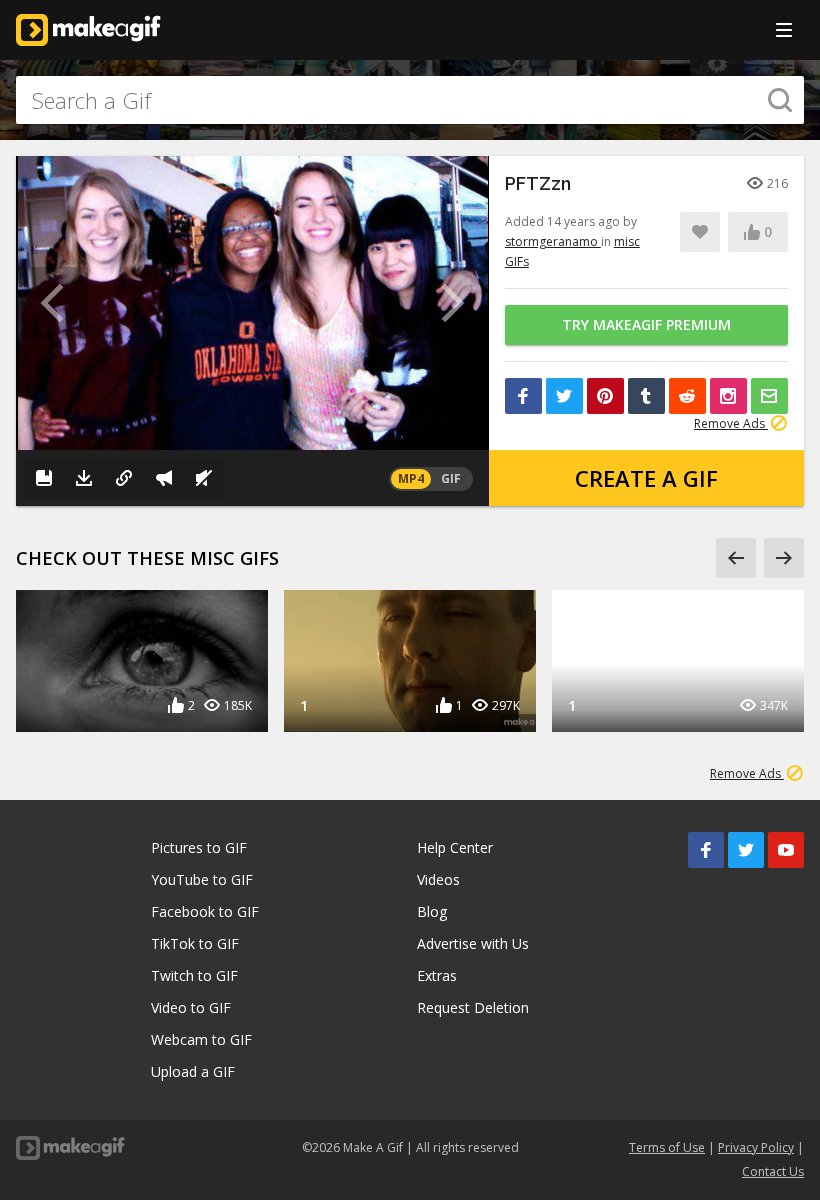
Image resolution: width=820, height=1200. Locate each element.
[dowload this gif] (84, 478)
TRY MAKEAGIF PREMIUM (646, 324)
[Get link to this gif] (124, 478)
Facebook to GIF (205, 911)
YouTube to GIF (202, 879)
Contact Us (773, 1171)
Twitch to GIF (194, 975)
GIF (451, 478)
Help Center (455, 847)
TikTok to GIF (195, 943)
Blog (432, 911)
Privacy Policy (756, 1147)
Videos (438, 879)
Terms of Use (667, 1147)
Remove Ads (731, 423)
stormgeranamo (553, 241)
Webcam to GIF (201, 1039)
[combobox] (410, 100)
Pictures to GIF (199, 847)
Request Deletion (473, 1007)
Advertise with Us (473, 943)
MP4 (411, 478)
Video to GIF (191, 1007)
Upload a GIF (193, 1071)
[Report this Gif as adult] (164, 478)
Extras (437, 975)
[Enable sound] (204, 478)
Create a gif (646, 478)
